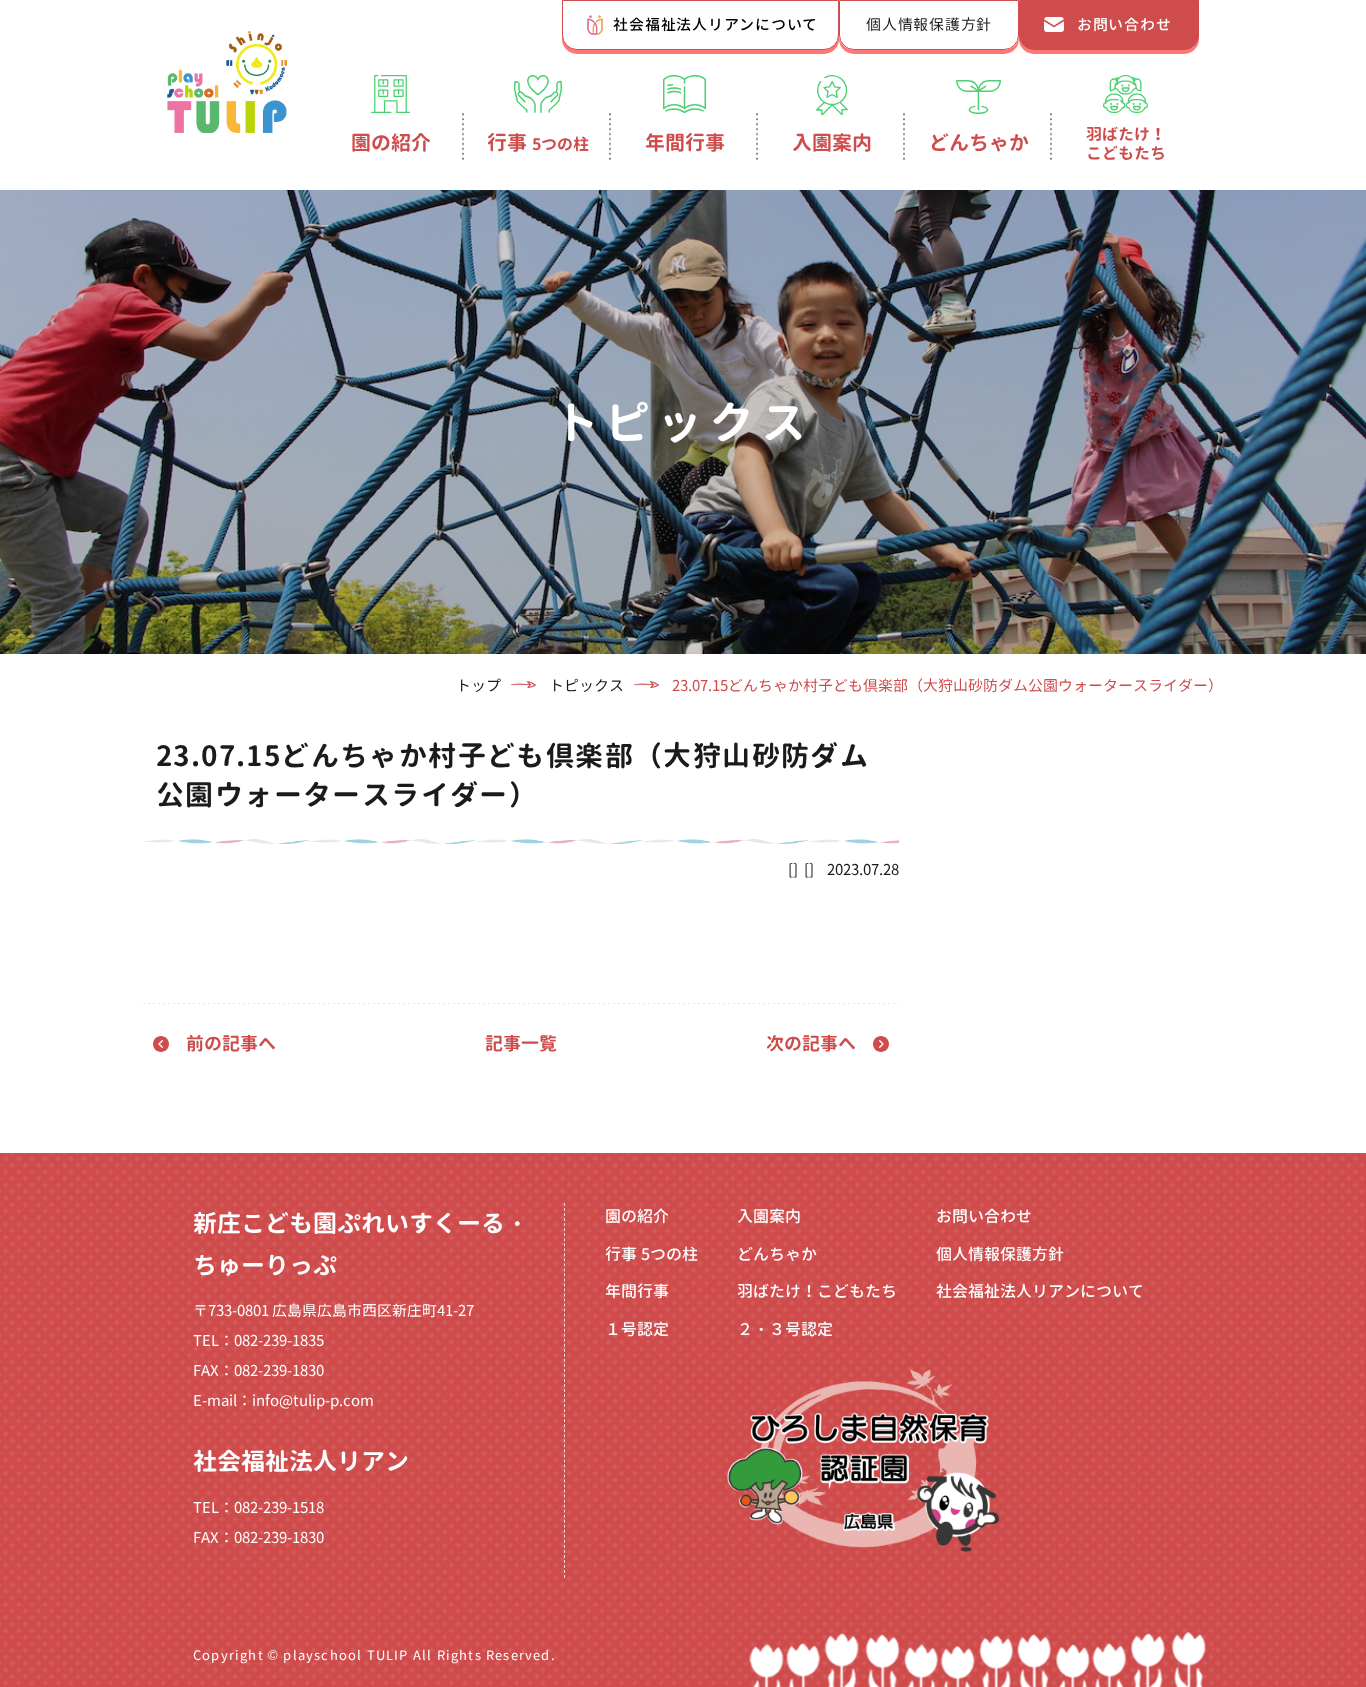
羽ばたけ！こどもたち (1126, 143)
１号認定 (637, 1329)
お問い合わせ (1124, 24)
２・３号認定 (785, 1329)
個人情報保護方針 (929, 24)
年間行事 (685, 142)
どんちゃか (979, 142)
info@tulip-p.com (313, 1400)
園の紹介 (391, 142)
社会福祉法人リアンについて (715, 24)
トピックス (586, 685)
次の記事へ (811, 1043)
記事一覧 (521, 1043)
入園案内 (832, 142)
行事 (538, 142)
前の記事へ (231, 1043)
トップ (478, 685)
